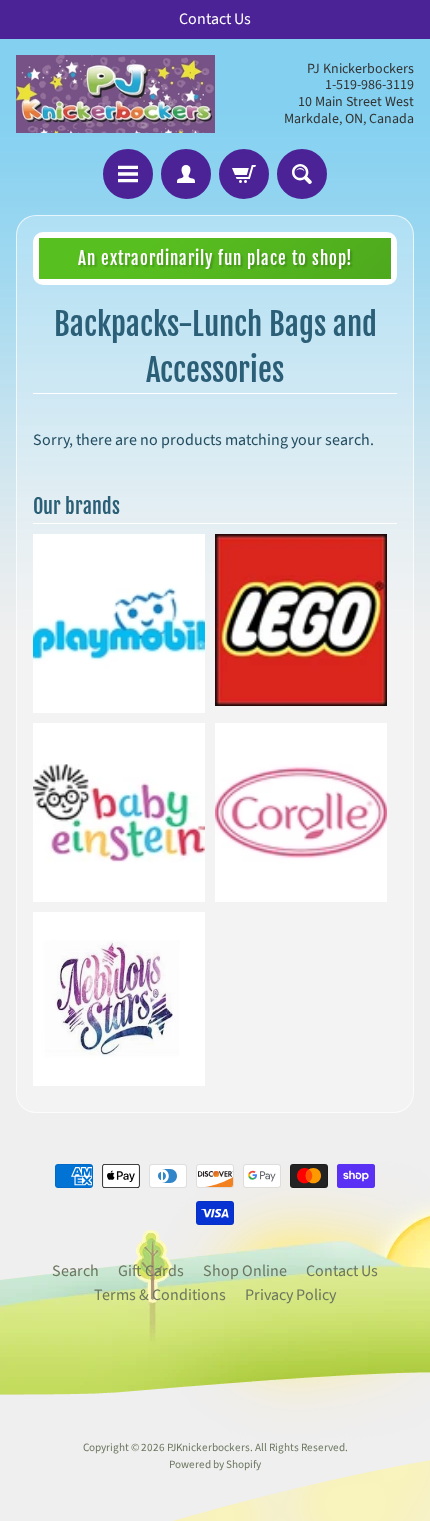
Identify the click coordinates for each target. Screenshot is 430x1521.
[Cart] (244, 174)
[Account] (186, 174)
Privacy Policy (290, 1295)
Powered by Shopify (215, 1464)
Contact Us (342, 1271)
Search (75, 1271)
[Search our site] (302, 174)
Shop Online (245, 1271)
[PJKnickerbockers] (115, 94)
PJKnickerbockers (208, 1447)
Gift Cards (151, 1271)
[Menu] (128, 174)
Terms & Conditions (160, 1295)
